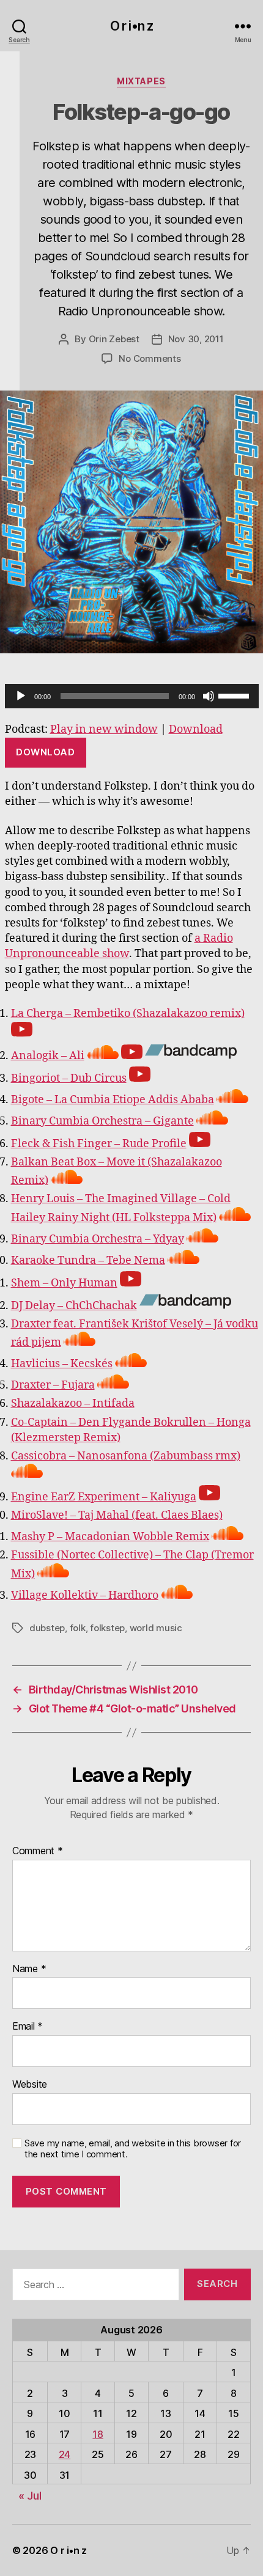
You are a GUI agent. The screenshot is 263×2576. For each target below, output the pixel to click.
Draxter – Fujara (53, 1385)
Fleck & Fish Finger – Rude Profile (99, 1144)
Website (30, 2085)
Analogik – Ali (48, 1056)
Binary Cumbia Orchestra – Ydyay (98, 1239)
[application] (132, 696)
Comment (38, 1851)
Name (29, 1969)
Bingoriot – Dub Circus (69, 1078)
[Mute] (209, 696)
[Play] (21, 696)
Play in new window (104, 729)
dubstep (47, 1628)
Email (28, 2027)
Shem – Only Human (64, 1283)
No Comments (150, 358)
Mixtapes (141, 81)
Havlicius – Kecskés (62, 1364)
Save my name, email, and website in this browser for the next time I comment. (133, 2149)
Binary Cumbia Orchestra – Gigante (102, 1121)
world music (156, 1628)
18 (98, 2434)
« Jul (30, 2496)
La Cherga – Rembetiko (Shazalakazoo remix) (128, 1014)
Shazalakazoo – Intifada (73, 1404)
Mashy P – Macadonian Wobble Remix (110, 1537)
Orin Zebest (114, 339)
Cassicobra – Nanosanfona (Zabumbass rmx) (126, 1456)
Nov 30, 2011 (196, 339)
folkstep (107, 1628)
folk (78, 1628)
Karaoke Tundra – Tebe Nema (88, 1260)
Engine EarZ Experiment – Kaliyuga (104, 1497)
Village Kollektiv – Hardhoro (85, 1595)
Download (196, 729)
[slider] (235, 695)
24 (65, 2454)
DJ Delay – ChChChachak (74, 1306)
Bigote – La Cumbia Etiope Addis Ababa (113, 1100)
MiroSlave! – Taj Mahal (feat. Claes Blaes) (117, 1515)
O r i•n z (131, 26)
